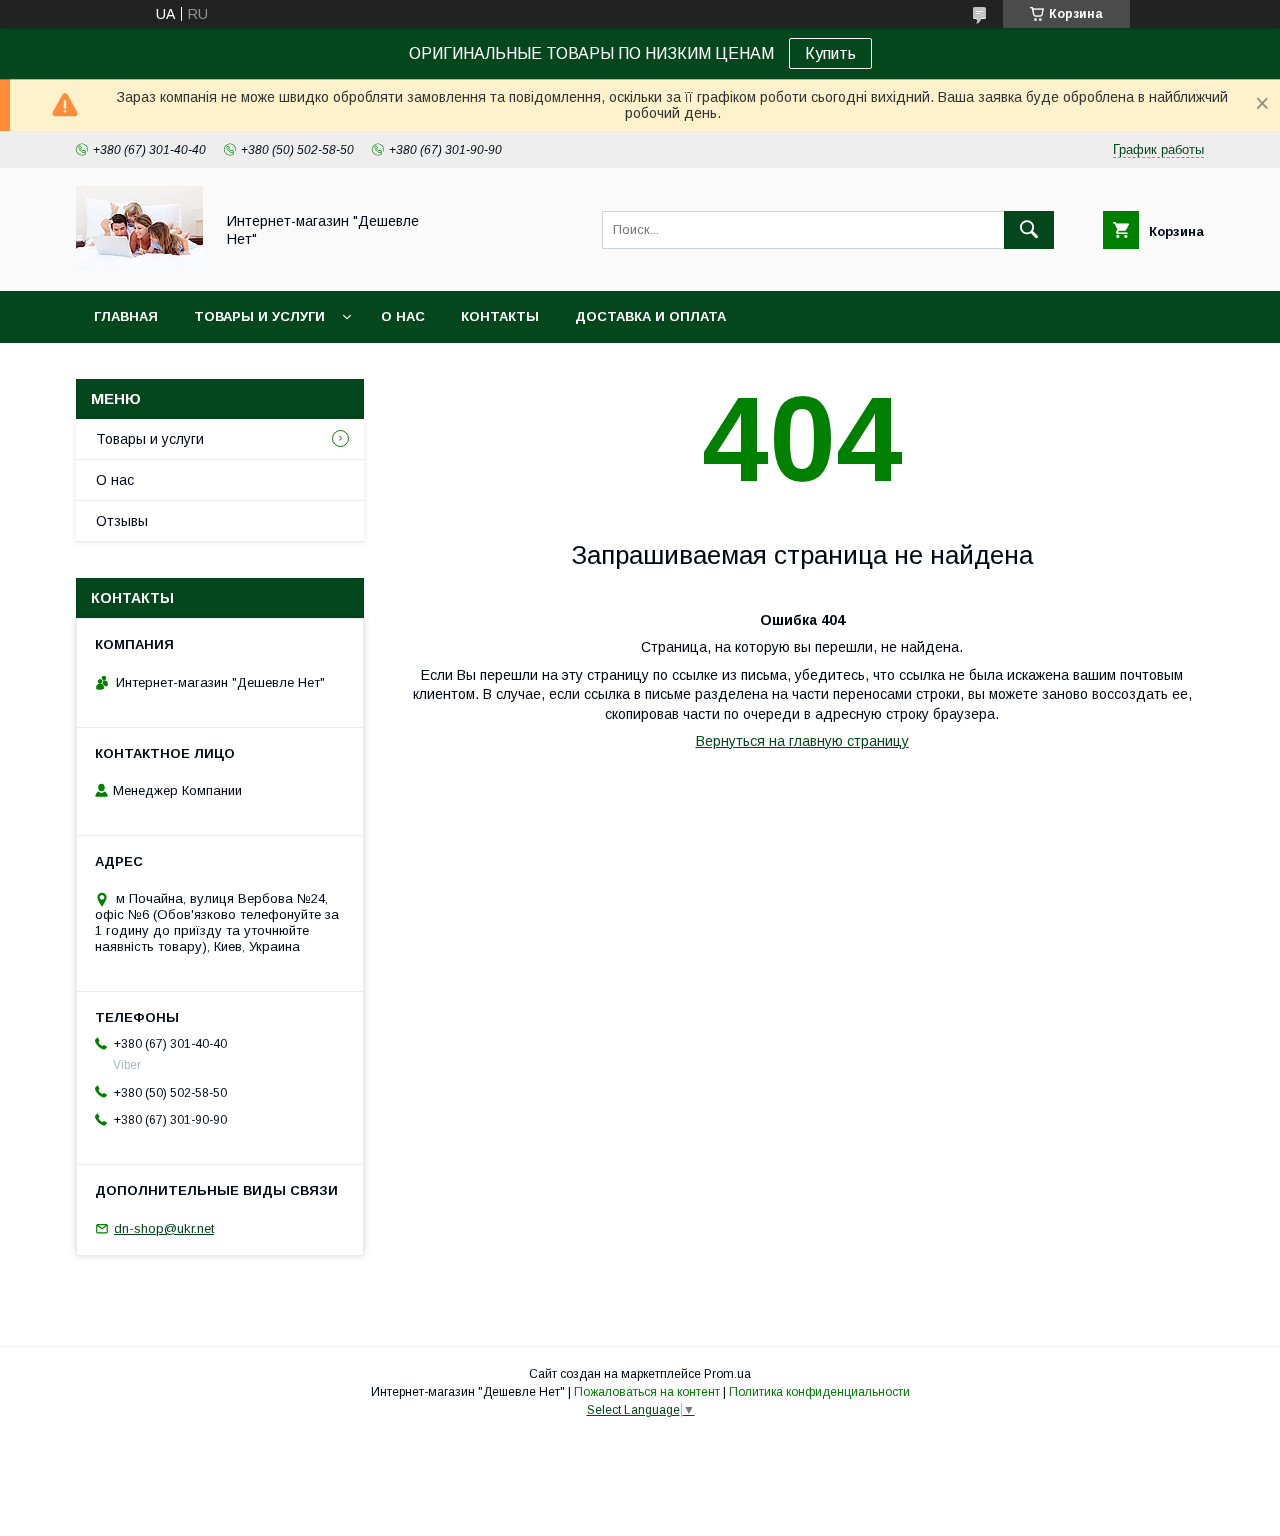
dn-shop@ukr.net (164, 1228)
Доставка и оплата (650, 316)
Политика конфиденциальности (819, 1392)
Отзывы (122, 521)
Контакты (500, 316)
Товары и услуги (259, 316)
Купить (830, 53)
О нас (403, 316)
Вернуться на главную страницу (802, 741)
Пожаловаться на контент (647, 1392)
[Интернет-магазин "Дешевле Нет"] (139, 265)
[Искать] (1029, 230)
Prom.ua (727, 1374)
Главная (126, 316)
